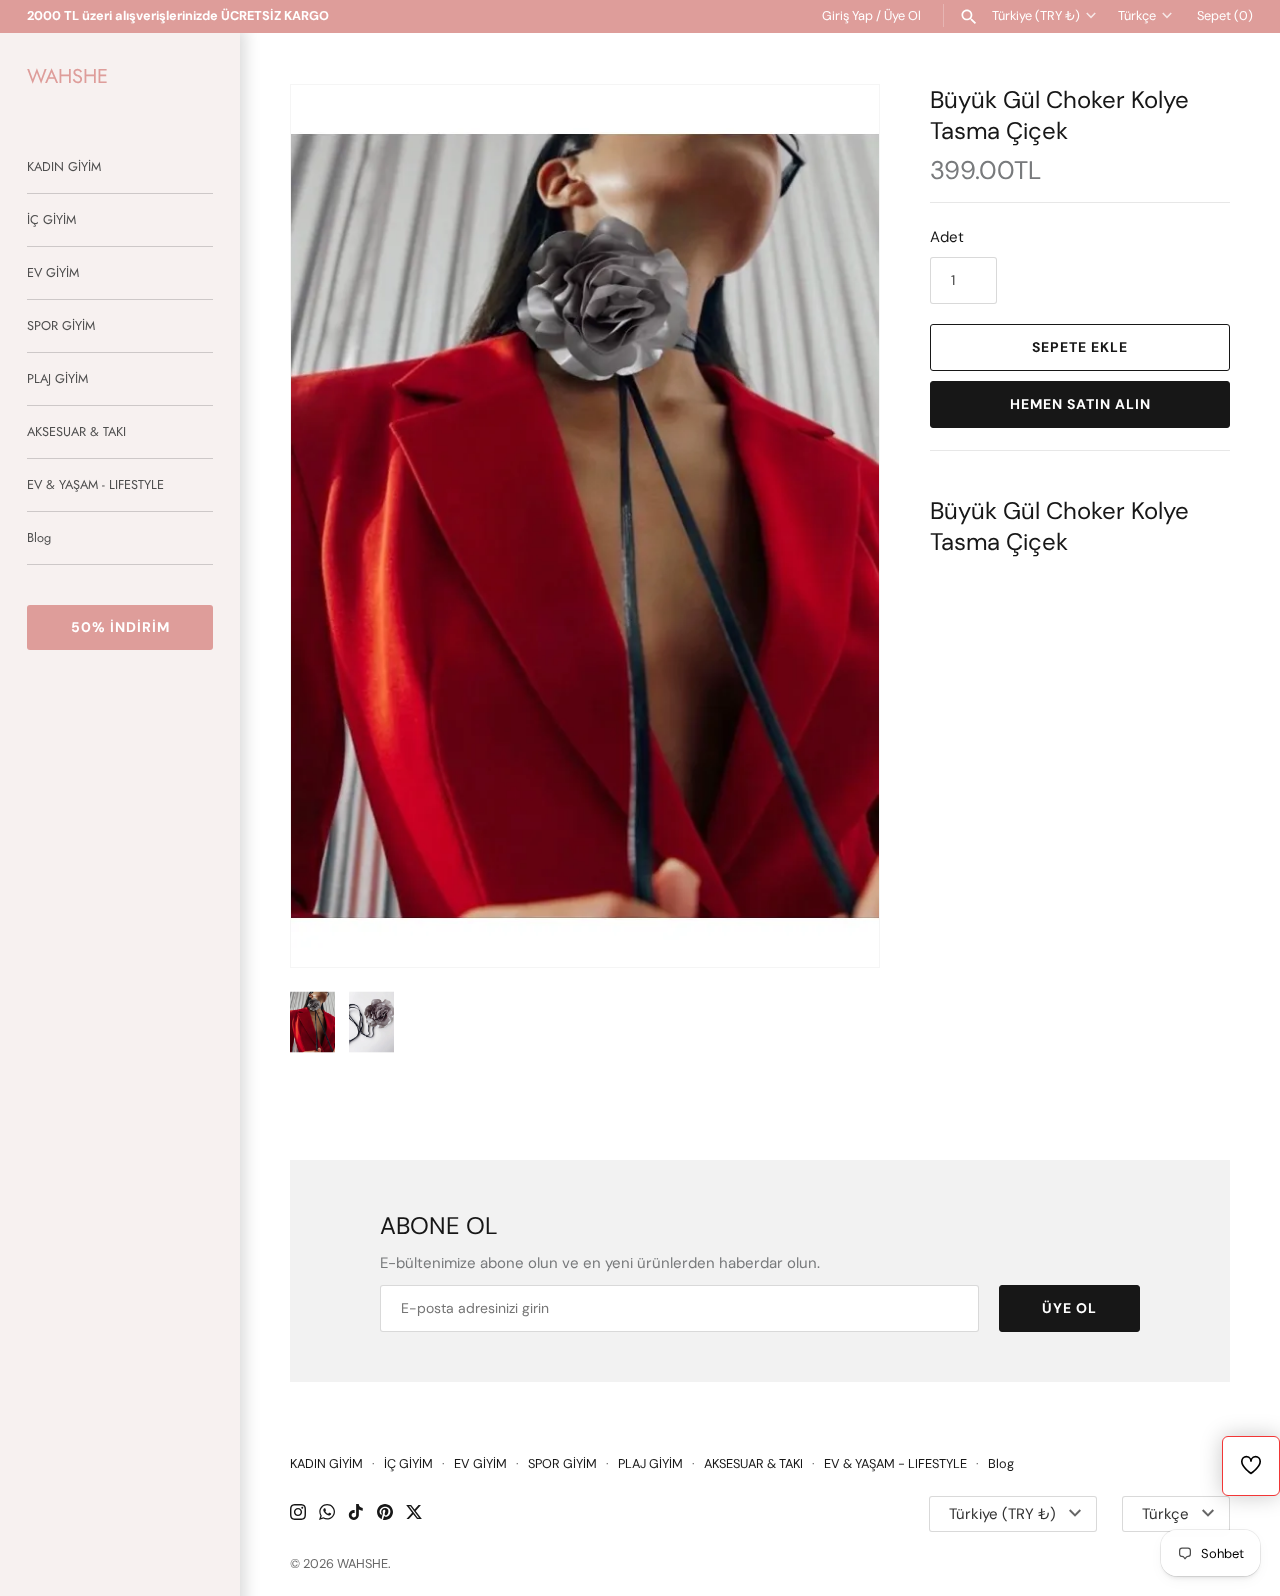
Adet (947, 237)
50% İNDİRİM (120, 627)
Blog (39, 537)
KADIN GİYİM (64, 166)
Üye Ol (902, 15)
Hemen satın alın (1080, 404)
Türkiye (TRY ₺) (1036, 15)
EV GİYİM (53, 272)
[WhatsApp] (327, 1514)
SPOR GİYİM (61, 325)
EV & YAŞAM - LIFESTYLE (95, 484)
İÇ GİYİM (51, 219)
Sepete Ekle (1080, 347)
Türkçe (1137, 15)
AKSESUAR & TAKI (76, 431)
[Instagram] (298, 1514)
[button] (837, 526)
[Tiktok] (356, 1514)
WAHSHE (362, 1563)
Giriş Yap (847, 15)
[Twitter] (414, 1514)
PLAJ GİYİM (57, 378)
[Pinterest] (385, 1514)
